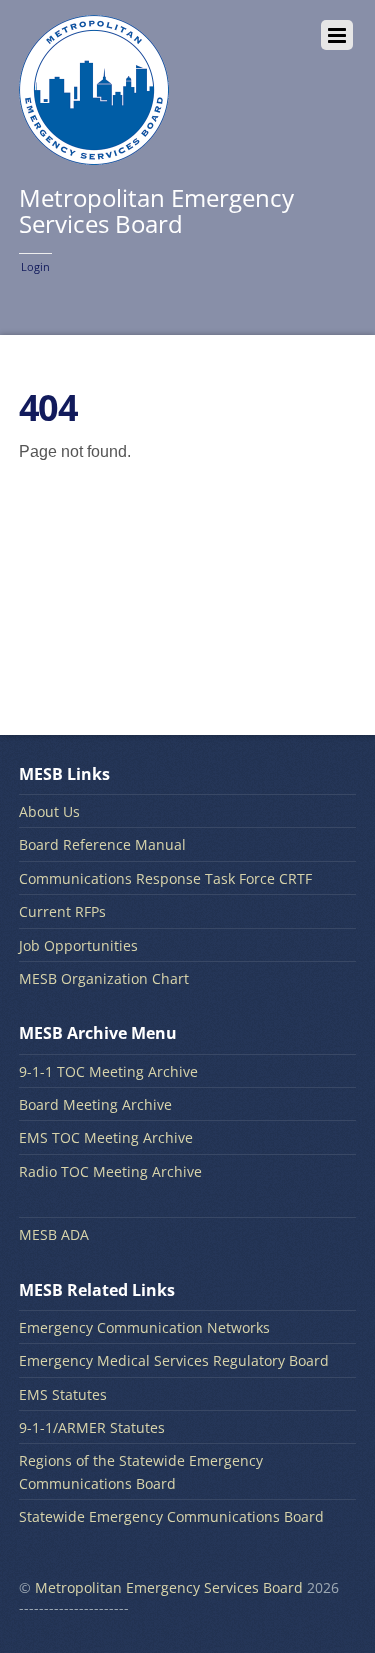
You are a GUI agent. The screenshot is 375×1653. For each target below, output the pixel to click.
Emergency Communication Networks (144, 1327)
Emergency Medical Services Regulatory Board (174, 1360)
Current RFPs (62, 911)
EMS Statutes (63, 1394)
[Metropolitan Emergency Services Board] (94, 153)
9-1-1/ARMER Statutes (92, 1427)
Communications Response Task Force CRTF (165, 878)
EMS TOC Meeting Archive (106, 1137)
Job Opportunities (78, 945)
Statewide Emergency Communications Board (171, 1516)
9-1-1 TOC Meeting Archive (108, 1071)
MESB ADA (54, 1234)
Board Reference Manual (102, 844)
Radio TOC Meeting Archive (110, 1171)
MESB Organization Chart (104, 978)
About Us (49, 811)
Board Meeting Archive (95, 1104)
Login (35, 266)
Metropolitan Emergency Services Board (169, 1587)
